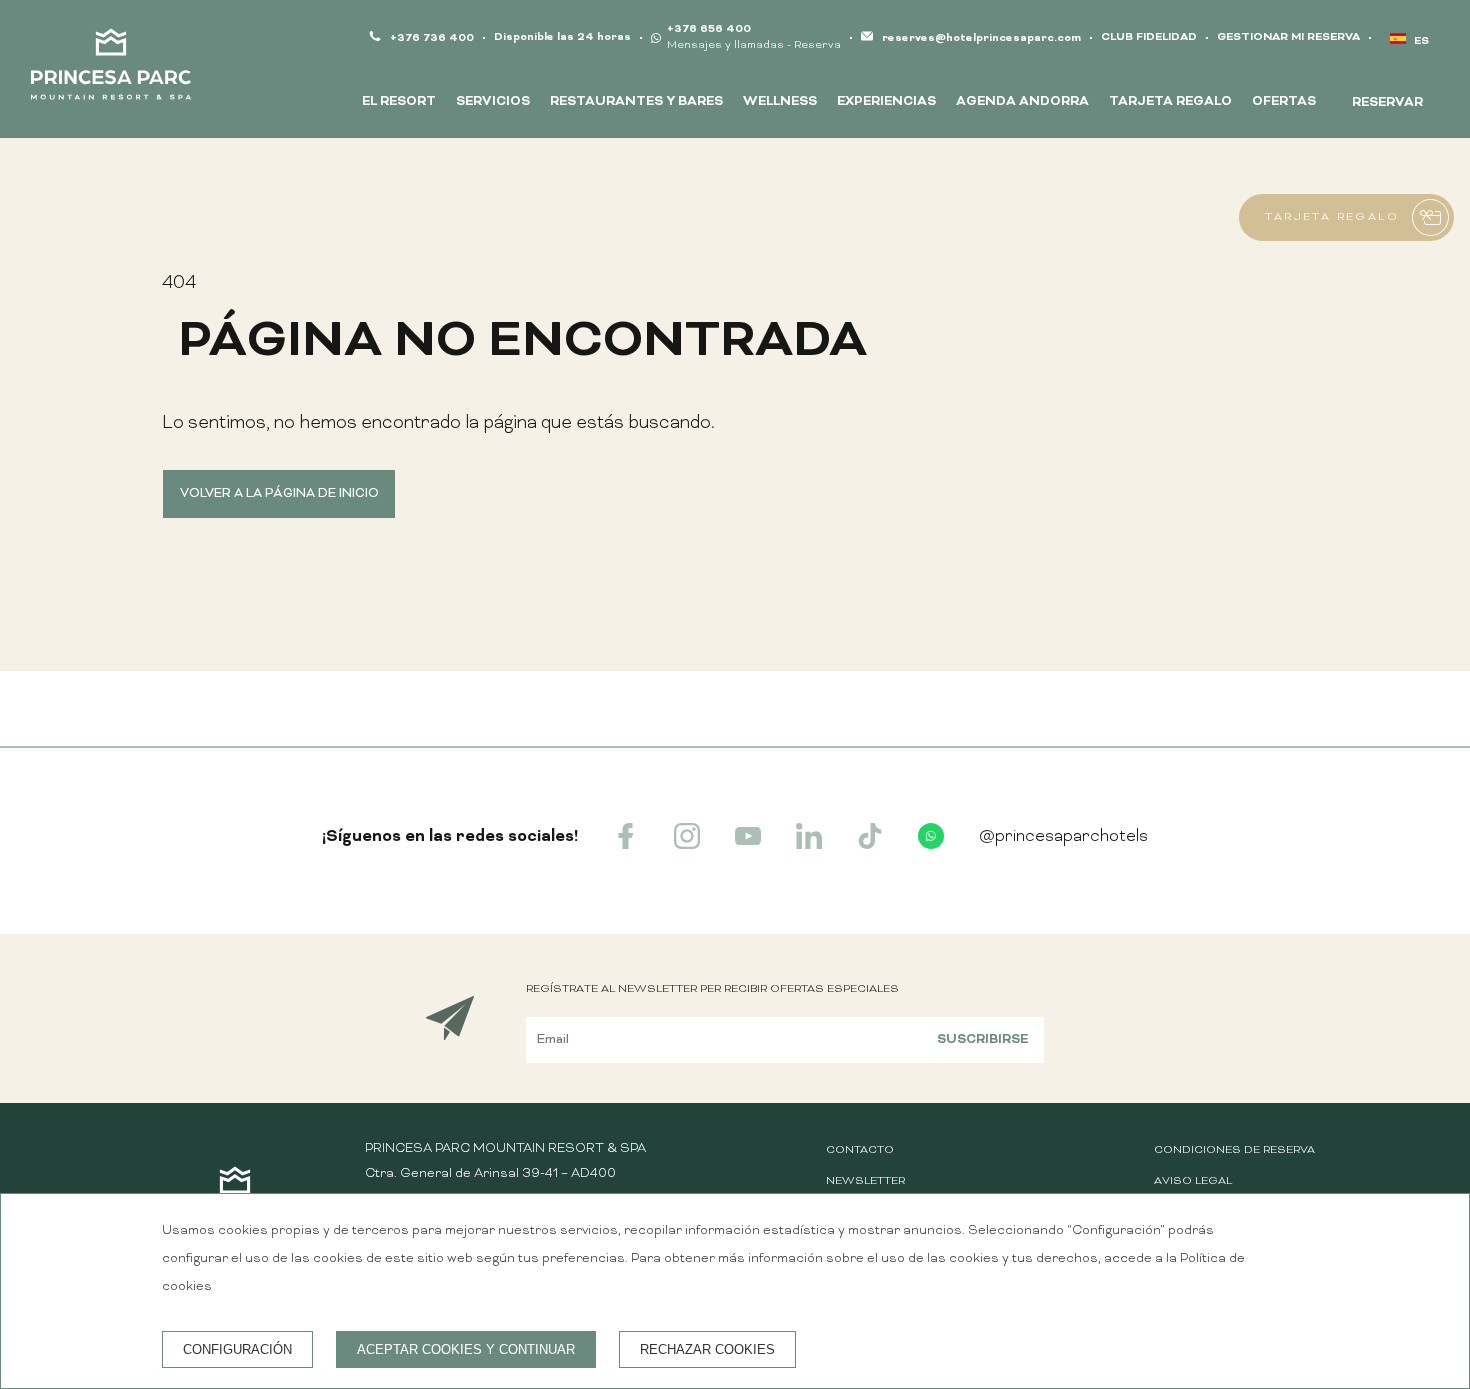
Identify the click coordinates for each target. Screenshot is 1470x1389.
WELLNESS (780, 102)
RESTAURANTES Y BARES (636, 102)
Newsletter (865, 1181)
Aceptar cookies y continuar (466, 1349)
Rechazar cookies (707, 1349)
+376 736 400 (432, 38)
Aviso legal (1193, 1181)
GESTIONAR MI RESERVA (1288, 37)
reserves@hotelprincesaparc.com (981, 38)
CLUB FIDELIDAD (1149, 37)
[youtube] (748, 845)
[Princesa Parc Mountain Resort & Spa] (111, 69)
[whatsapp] (931, 845)
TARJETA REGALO (1170, 102)
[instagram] (687, 845)
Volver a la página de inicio (279, 494)
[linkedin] (809, 845)
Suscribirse (982, 1040)
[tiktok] (870, 845)
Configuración (237, 1349)
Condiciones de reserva (1234, 1150)
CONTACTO (860, 1150)
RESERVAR (1387, 103)
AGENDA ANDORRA (1022, 102)
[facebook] (626, 845)
